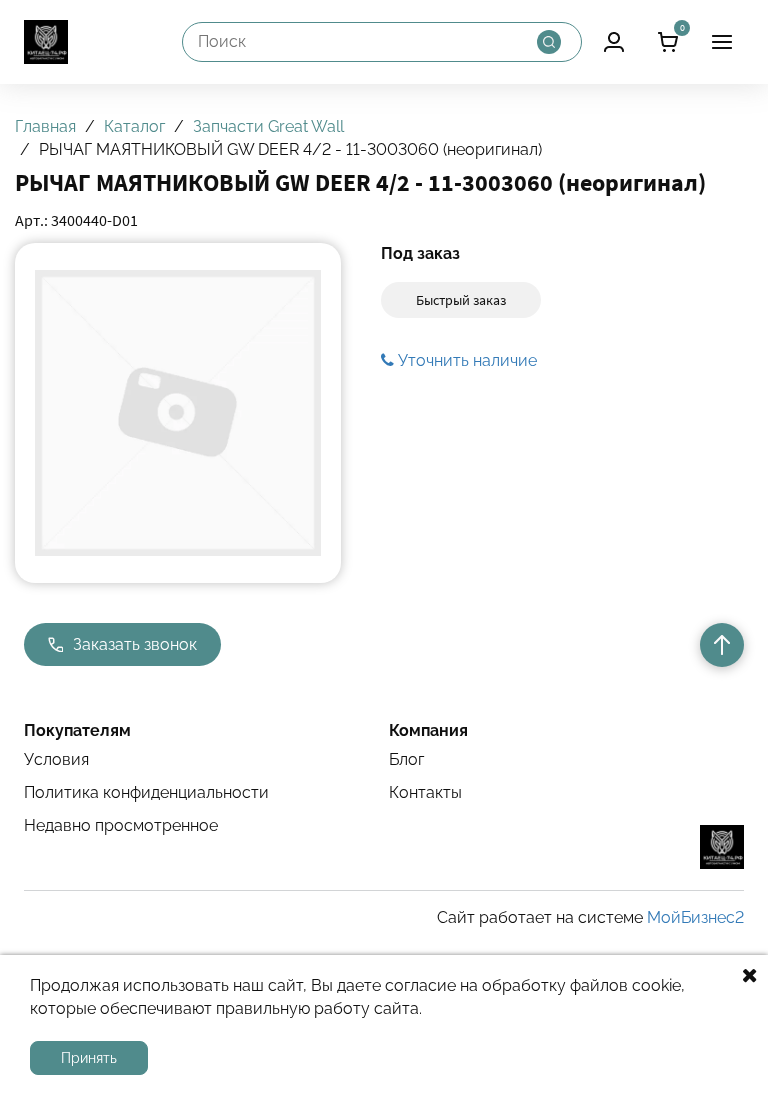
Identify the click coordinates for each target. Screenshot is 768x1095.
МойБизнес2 (695, 917)
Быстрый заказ (461, 300)
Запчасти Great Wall (268, 126)
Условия (56, 759)
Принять (89, 1058)
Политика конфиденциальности (146, 792)
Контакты (425, 792)
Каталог (134, 126)
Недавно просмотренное (121, 825)
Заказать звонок (135, 644)
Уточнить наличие (465, 360)
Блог (406, 759)
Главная (45, 126)
